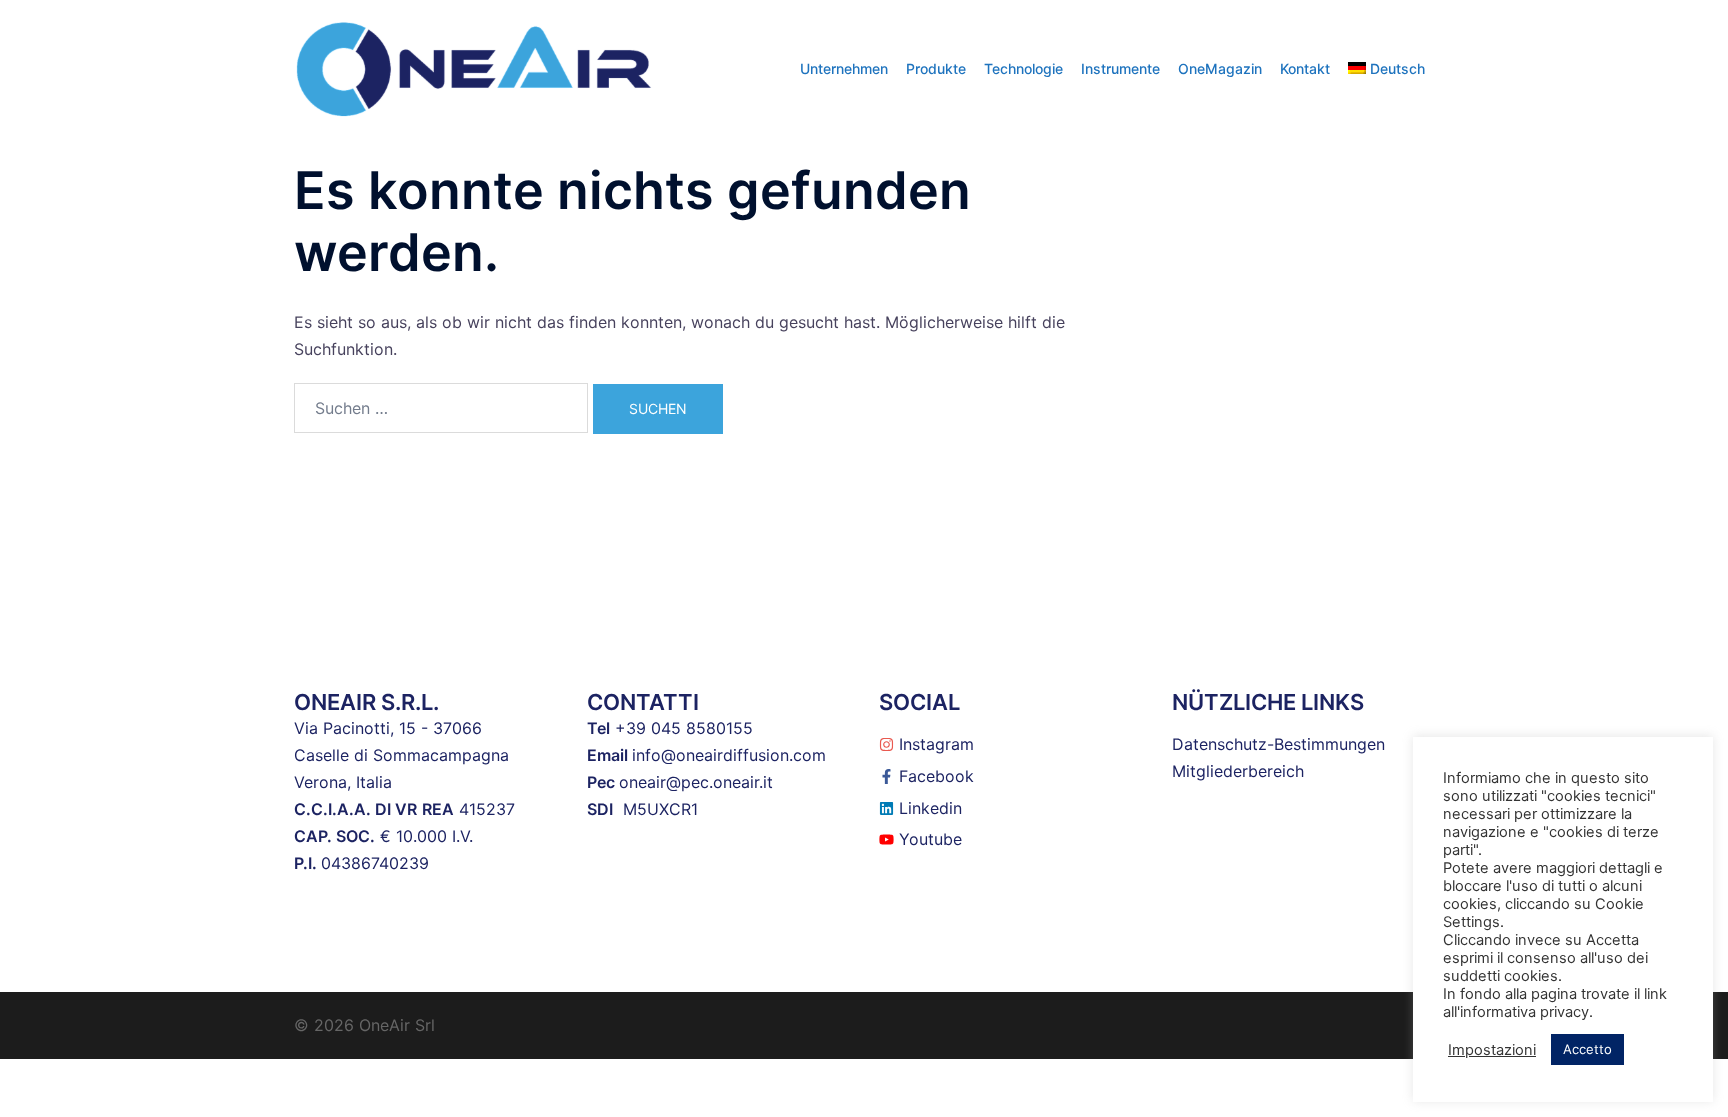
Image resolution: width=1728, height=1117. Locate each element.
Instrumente (1120, 68)
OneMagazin (1220, 68)
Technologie (1023, 68)
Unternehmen (844, 68)
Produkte (936, 68)
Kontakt (1305, 68)
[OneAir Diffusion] (474, 67)
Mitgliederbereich (1238, 771)
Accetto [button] (1587, 1049)
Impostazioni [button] (1492, 1050)
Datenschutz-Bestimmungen (1278, 744)
